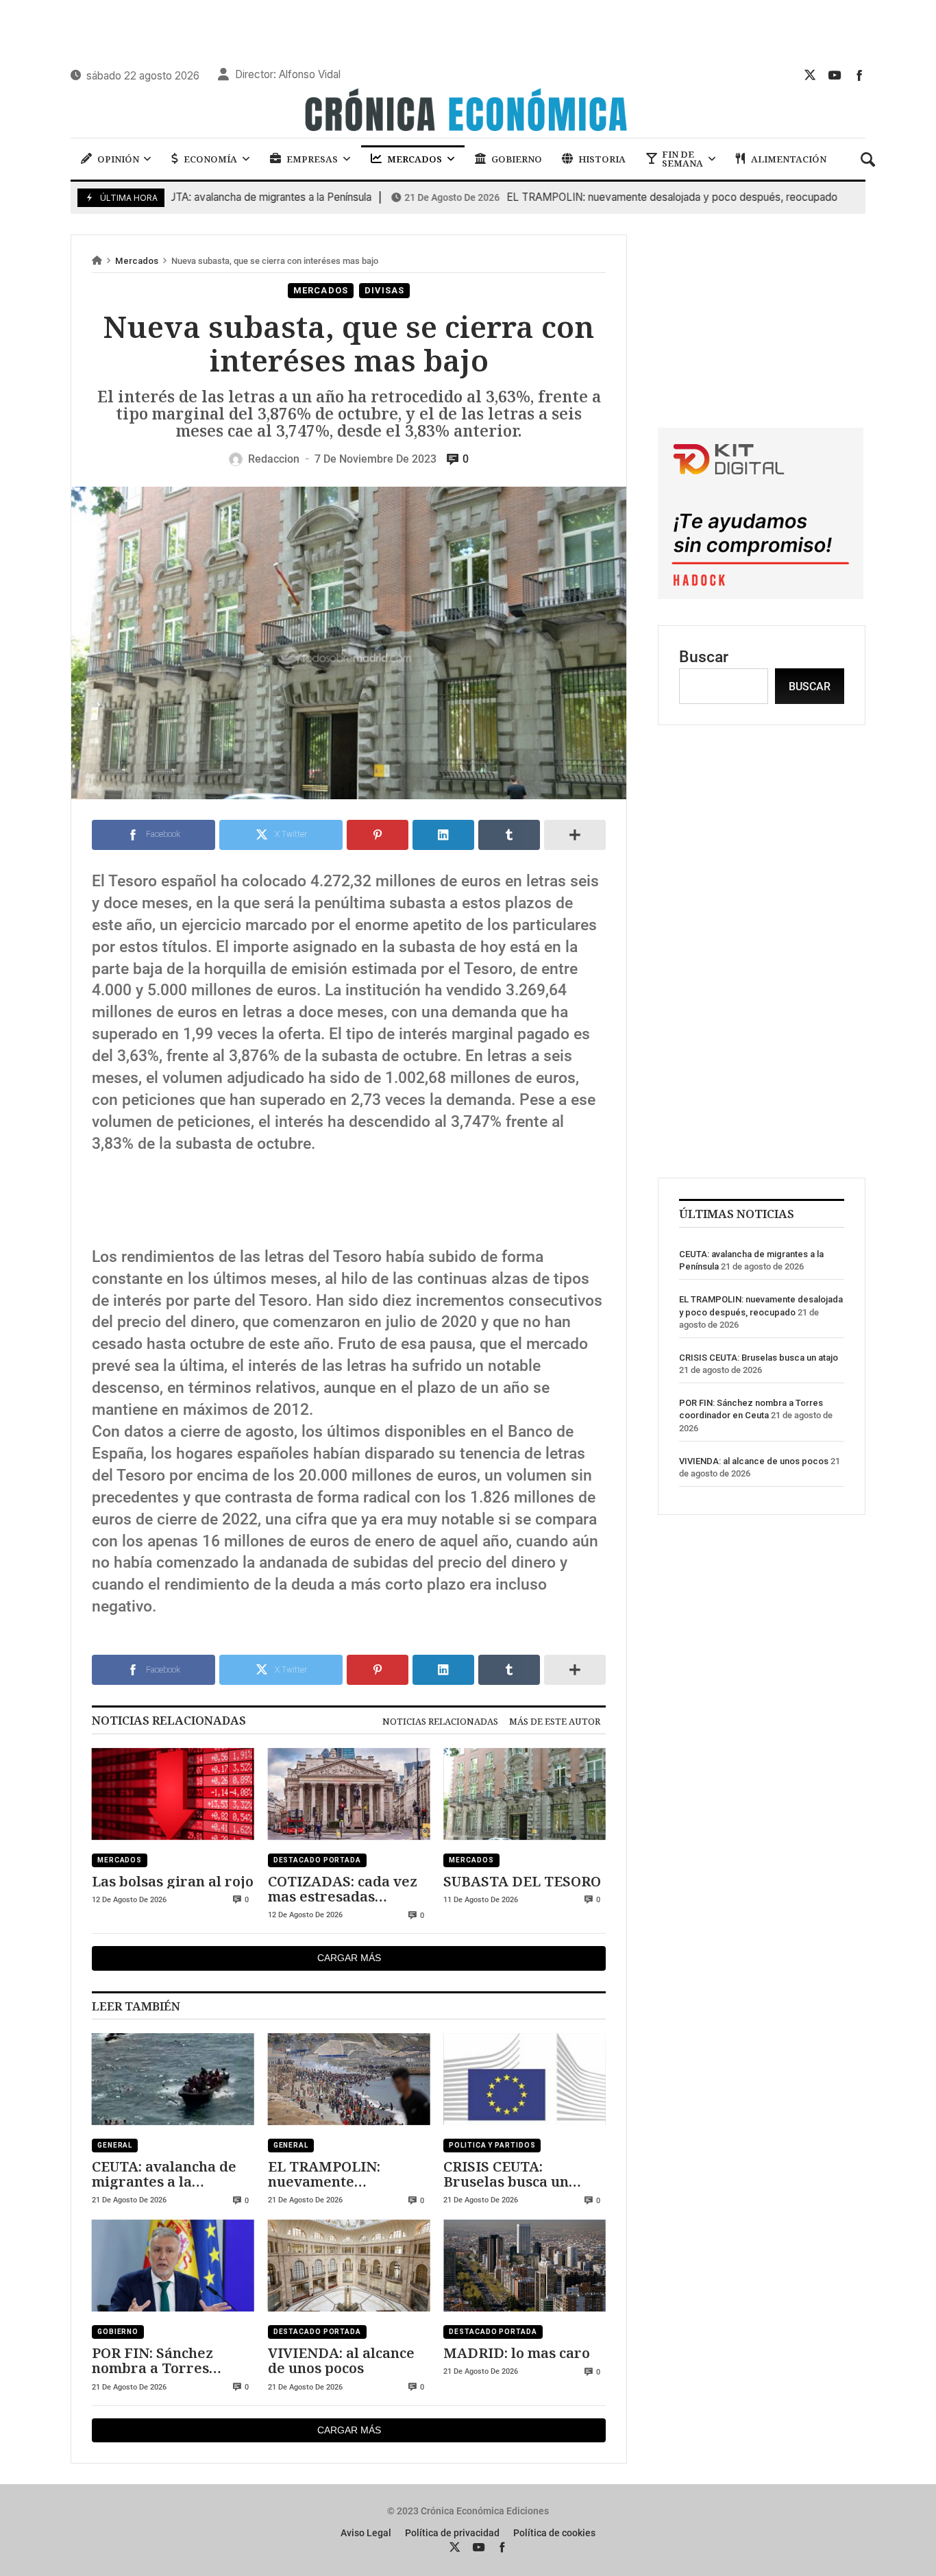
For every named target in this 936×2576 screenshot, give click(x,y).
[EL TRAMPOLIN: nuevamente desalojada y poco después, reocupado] (349, 2079)
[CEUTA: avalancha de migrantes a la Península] (173, 2079)
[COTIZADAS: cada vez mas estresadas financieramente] (349, 1794)
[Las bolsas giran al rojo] (173, 1794)
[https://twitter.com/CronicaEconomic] (810, 75)
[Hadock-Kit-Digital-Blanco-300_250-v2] (761, 594)
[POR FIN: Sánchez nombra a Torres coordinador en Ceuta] (173, 2265)
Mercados (137, 261)
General (115, 2145)
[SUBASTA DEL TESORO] (525, 1794)
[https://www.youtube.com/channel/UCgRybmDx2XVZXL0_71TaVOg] (835, 75)
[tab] (440, 1721)
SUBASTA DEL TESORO (522, 1881)
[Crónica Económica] (468, 112)
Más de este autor (555, 1721)
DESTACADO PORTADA (317, 1860)
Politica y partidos (492, 2145)
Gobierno (118, 2332)
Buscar (704, 657)
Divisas (384, 290)
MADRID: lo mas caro (517, 2353)
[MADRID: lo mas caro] (525, 2265)
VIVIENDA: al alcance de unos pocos (341, 2360)
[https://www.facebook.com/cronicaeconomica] (859, 75)
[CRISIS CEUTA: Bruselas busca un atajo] (525, 2079)
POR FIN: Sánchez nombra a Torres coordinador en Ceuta (167, 2360)
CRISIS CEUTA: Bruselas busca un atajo (506, 2174)
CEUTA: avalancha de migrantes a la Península (186, 197)
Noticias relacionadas (440, 1721)
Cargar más (349, 1958)
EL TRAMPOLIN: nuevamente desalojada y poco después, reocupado (595, 197)
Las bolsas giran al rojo (173, 1881)
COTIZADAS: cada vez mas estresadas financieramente (343, 1889)
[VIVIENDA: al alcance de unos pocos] (349, 2265)
